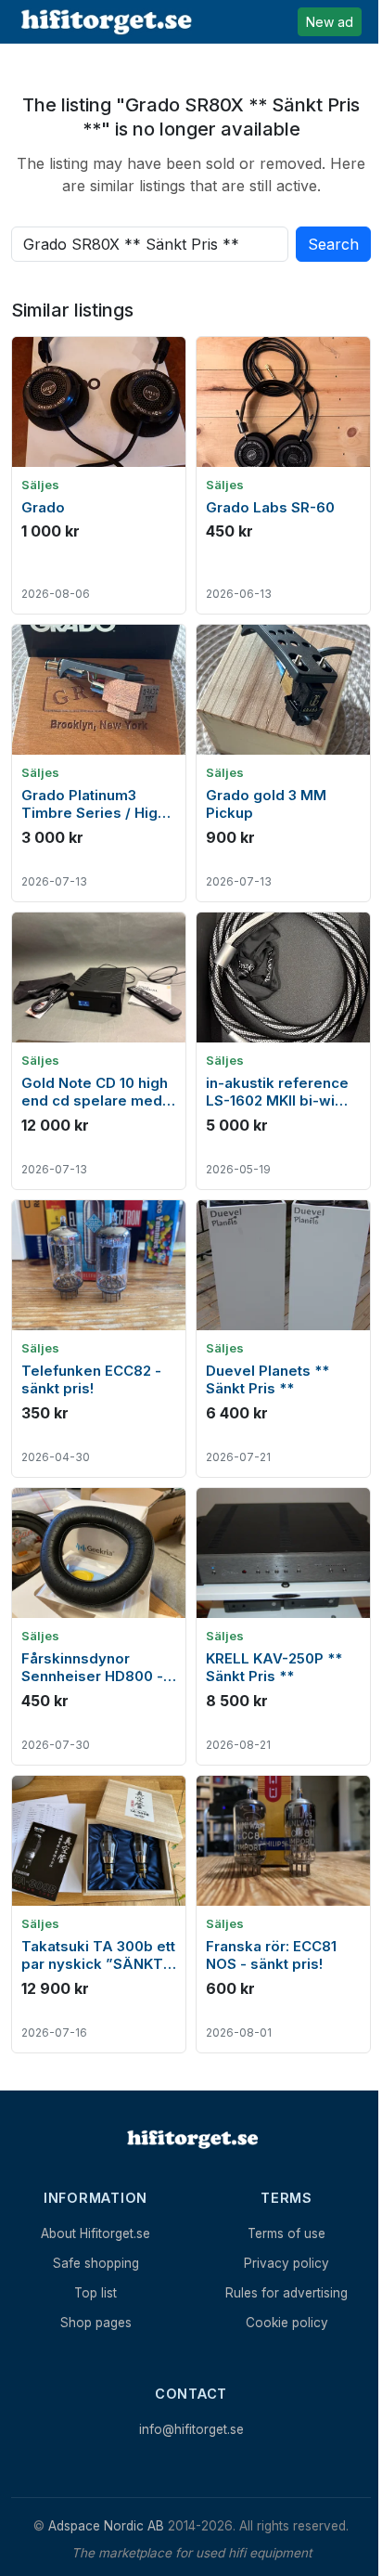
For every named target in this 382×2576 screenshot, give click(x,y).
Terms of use (286, 2233)
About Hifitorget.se (95, 2233)
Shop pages (96, 2323)
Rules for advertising (286, 2293)
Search (333, 244)
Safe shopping (96, 2263)
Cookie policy (287, 2323)
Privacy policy (286, 2263)
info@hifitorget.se (191, 2429)
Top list (95, 2293)
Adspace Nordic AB (106, 2526)
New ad (330, 22)
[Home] (191, 2139)
